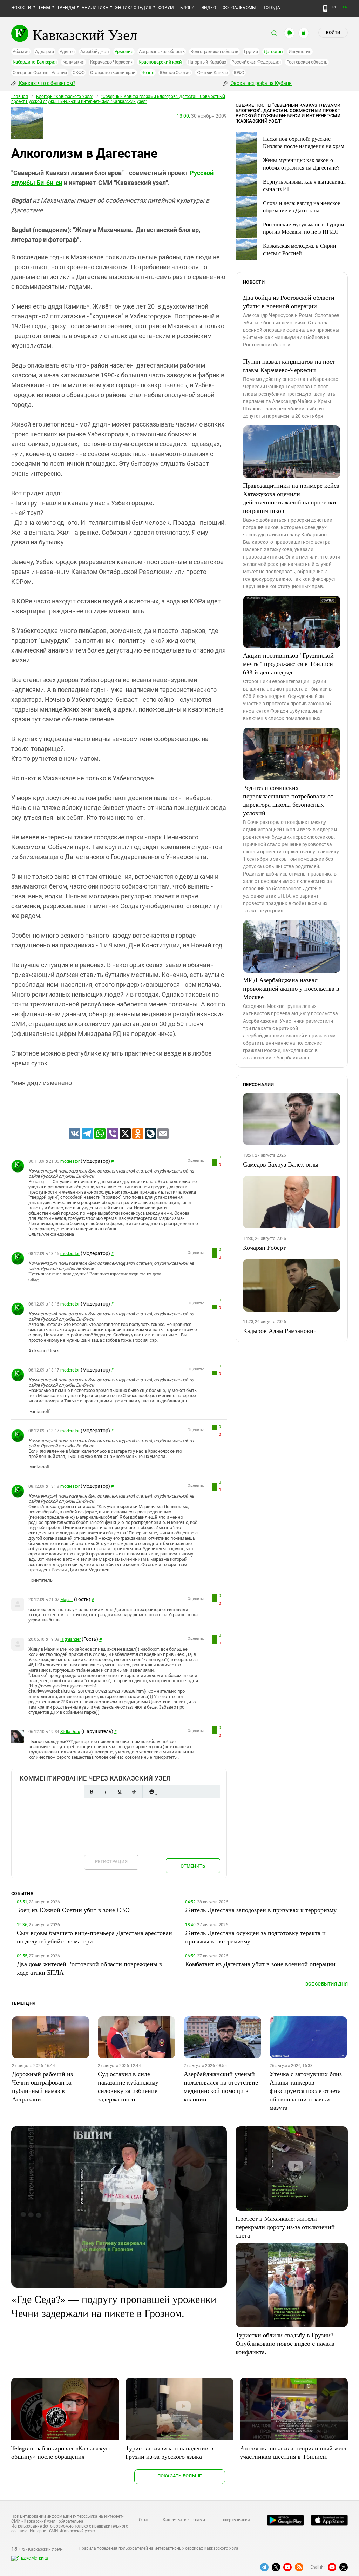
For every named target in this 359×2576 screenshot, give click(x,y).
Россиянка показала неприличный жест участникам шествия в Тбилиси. (293, 2452)
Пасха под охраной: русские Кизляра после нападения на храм (304, 142)
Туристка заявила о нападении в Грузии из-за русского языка (170, 2452)
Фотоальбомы (239, 8)
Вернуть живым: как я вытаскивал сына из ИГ (304, 185)
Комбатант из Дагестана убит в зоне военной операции (260, 1964)
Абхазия (21, 51)
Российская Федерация (256, 62)
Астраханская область (162, 51)
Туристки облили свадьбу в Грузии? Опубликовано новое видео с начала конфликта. (285, 2343)
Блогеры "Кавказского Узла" (65, 97)
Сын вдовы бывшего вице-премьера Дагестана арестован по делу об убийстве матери (94, 1937)
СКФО (79, 72)
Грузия (251, 51)
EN (345, 7)
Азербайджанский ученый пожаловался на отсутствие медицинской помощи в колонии (221, 2086)
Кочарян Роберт (264, 1247)
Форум (166, 8)
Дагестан (273, 51)
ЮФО (239, 72)
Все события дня (327, 1984)
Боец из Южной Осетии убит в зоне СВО (73, 1910)
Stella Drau (70, 1732)
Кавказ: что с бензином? (47, 83)
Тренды (66, 8)
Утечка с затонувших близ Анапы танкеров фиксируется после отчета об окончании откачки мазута (306, 2090)
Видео (209, 8)
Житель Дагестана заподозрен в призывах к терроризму (261, 1910)
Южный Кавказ (212, 72)
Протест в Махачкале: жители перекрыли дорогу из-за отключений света (285, 2227)
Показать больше (180, 2476)
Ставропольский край (113, 72)
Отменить (193, 1866)
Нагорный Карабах (207, 62)
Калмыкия (73, 62)
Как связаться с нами (184, 2520)
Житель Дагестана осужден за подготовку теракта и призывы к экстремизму (255, 1937)
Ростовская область (307, 62)
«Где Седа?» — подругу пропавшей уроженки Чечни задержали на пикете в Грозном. (114, 2306)
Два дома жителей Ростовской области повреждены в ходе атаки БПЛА (90, 1968)
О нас (144, 2520)
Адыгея (67, 51)
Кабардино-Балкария (35, 62)
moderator (70, 1161)
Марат (67, 1600)
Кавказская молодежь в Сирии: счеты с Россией (300, 249)
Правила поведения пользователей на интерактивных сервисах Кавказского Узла (158, 2548)
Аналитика (95, 8)
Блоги (187, 8)
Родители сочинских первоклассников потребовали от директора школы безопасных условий (288, 800)
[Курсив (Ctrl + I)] (106, 1792)
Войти (333, 33)
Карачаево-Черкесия (112, 62)
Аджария (44, 51)
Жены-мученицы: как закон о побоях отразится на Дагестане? (301, 164)
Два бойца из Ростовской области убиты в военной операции (289, 302)
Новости (21, 8)
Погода (271, 8)
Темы (44, 8)
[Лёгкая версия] (325, 8)
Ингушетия (300, 51)
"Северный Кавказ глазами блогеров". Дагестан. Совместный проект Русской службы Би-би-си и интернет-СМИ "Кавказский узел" (118, 99)
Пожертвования (234, 2520)
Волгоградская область (214, 51)
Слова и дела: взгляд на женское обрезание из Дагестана (302, 206)
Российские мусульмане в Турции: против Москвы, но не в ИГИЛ (304, 228)
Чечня (148, 72)
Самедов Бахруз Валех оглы (281, 1164)
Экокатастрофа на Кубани (261, 83)
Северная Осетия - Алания (40, 72)
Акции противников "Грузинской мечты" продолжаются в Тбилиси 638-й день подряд (288, 663)
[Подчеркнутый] (120, 1792)
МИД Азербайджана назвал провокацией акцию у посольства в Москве (291, 988)
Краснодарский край (160, 62)
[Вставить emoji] (151, 1792)
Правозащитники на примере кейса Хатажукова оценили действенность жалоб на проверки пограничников (291, 498)
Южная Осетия (175, 72)
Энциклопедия (133, 8)
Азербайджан (94, 51)
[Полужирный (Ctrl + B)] (92, 1792)
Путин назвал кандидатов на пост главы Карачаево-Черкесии (289, 365)
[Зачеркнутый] (134, 1792)
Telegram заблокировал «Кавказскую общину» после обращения (61, 2452)
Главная (20, 97)
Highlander (70, 1639)
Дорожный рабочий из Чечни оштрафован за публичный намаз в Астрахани (42, 2086)
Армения (124, 51)
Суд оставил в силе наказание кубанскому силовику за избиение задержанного (128, 2086)
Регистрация (111, 1861)
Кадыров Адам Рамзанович (280, 1330)
